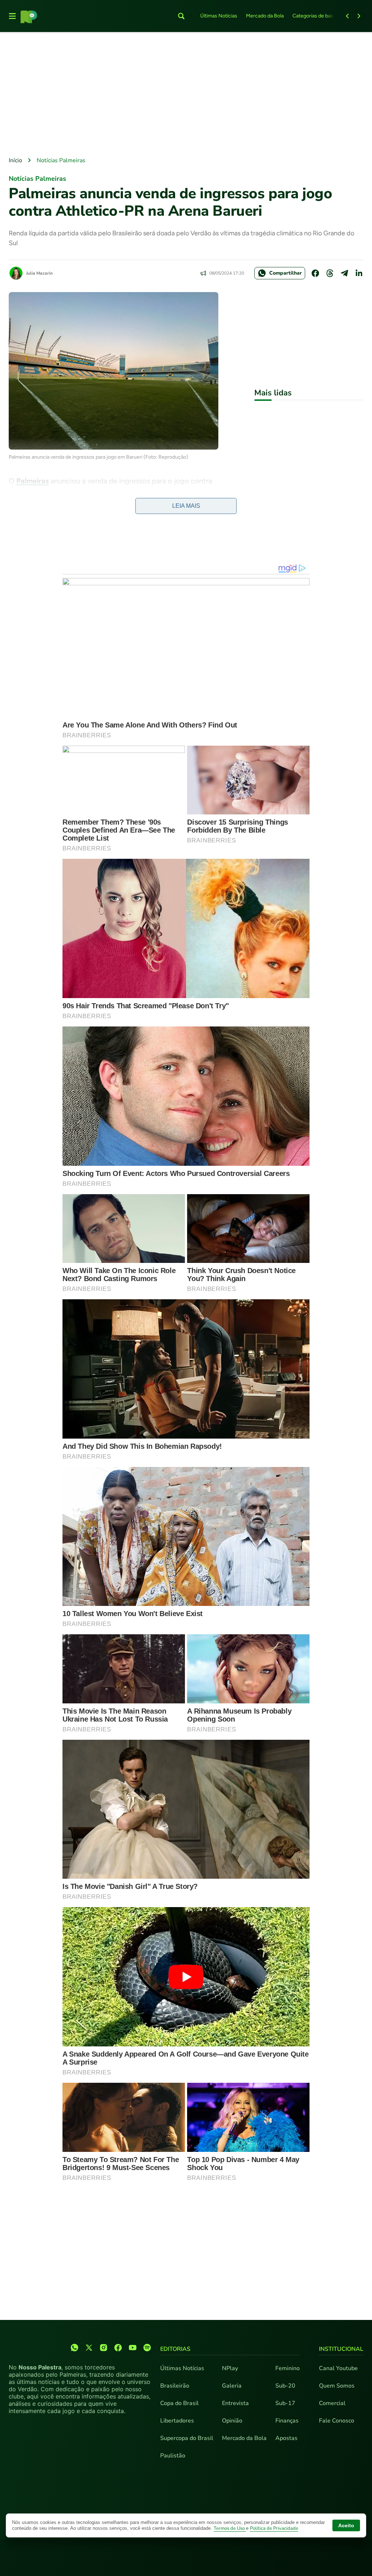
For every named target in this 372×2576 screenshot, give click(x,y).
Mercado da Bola (265, 16)
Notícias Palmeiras (61, 160)
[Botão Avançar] (359, 16)
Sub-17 (285, 2403)
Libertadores (177, 2421)
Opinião (232, 2421)
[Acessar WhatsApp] (74, 2348)
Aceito (346, 2525)
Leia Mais (186, 506)
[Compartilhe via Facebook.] (315, 273)
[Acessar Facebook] (118, 2348)
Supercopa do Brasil (187, 2438)
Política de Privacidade (274, 2528)
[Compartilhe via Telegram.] (344, 273)
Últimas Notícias (219, 16)
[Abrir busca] (181, 16)
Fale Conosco (337, 2421)
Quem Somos (337, 2386)
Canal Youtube (338, 2368)
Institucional (341, 2349)
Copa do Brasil (179, 2403)
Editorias (175, 2349)
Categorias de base (314, 16)
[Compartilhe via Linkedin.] (359, 273)
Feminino (288, 2368)
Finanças (287, 2421)
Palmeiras (33, 481)
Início (15, 160)
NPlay (230, 2368)
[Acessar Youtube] (133, 2348)
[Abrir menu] (12, 16)
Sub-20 (285, 2386)
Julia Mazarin (39, 273)
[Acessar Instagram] (104, 2348)
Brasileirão (175, 2386)
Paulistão (173, 2456)
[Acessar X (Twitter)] (89, 2348)
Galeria (232, 2386)
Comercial (332, 2403)
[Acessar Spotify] (147, 2348)
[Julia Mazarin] (16, 273)
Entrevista (235, 2403)
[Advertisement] (186, 95)
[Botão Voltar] (347, 16)
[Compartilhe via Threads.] (330, 273)
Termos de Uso (230, 2528)
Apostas (286, 2438)
